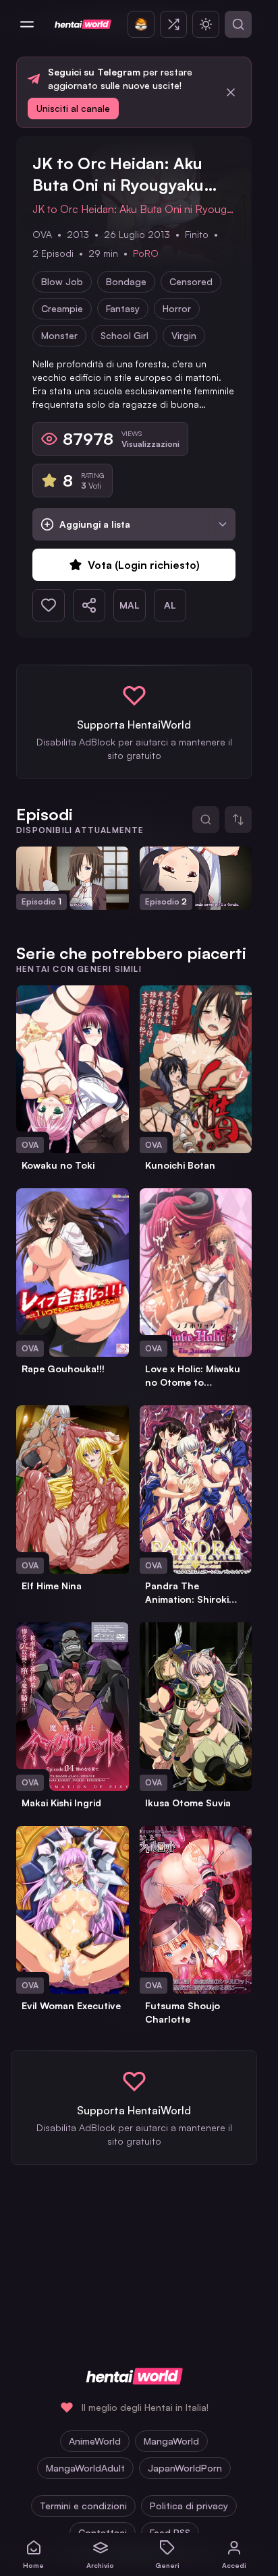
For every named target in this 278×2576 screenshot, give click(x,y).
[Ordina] (238, 820)
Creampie (62, 308)
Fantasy (123, 308)
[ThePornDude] (141, 24)
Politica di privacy (189, 2506)
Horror (177, 308)
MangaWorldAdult (85, 2468)
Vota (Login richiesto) (144, 565)
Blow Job (62, 281)
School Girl (124, 335)
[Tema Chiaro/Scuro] (206, 24)
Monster (59, 335)
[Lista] (222, 524)
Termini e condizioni (83, 2506)
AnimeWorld (95, 2441)
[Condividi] (89, 605)
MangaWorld (171, 2441)
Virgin (184, 335)
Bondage (126, 281)
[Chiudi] (231, 92)
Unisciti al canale (73, 108)
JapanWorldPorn (185, 2468)
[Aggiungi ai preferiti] (49, 605)
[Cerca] (238, 24)
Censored (191, 281)
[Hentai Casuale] (173, 24)
